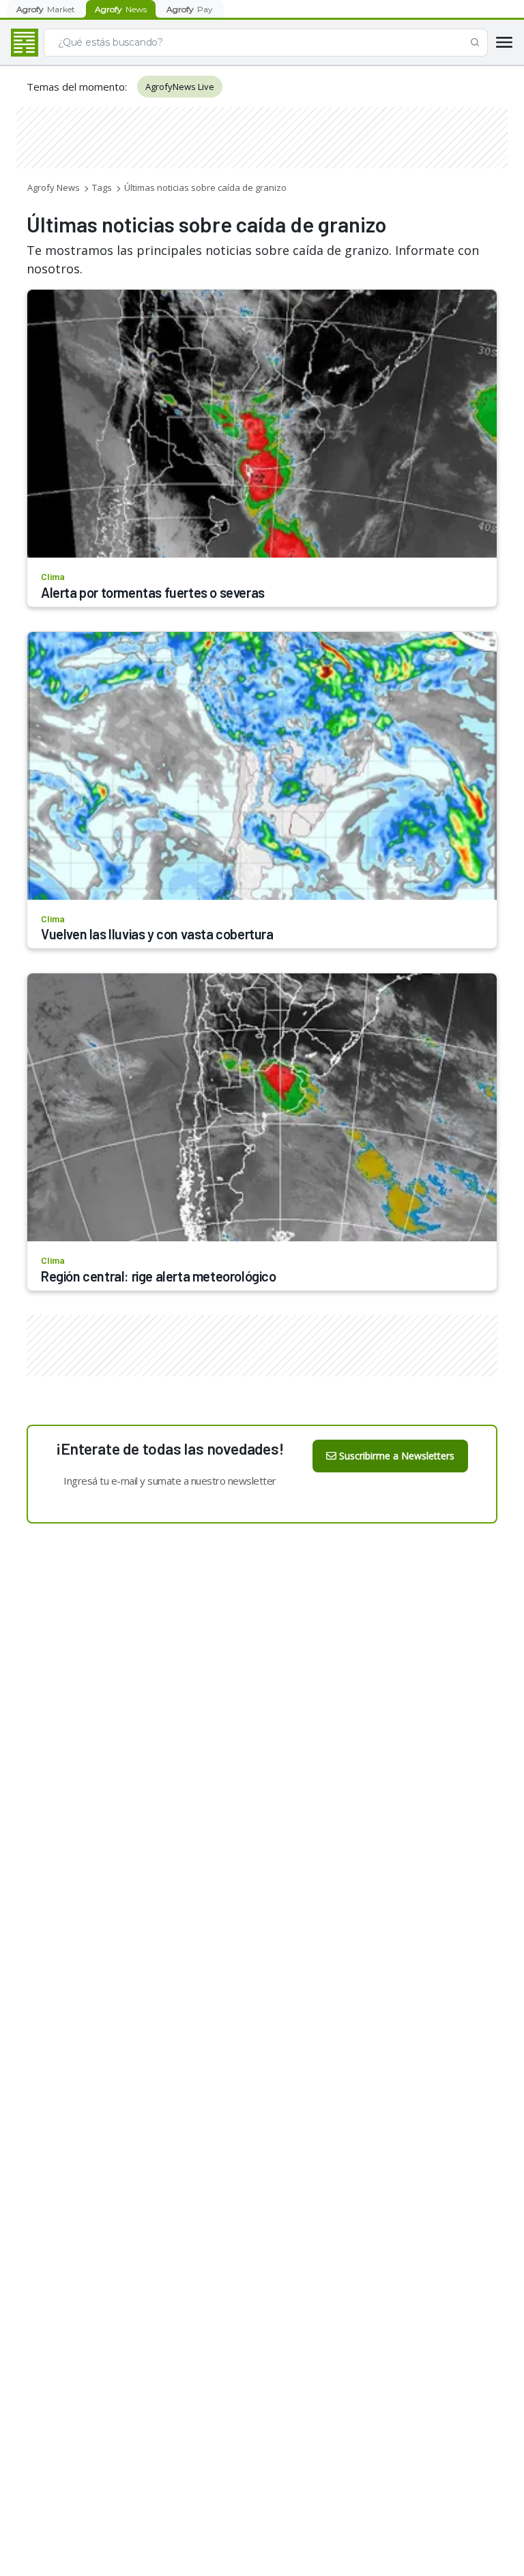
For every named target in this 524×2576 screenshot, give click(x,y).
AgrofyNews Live (180, 87)
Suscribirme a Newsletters (397, 1456)
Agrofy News (54, 187)
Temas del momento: (77, 87)
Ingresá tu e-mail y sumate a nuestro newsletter (170, 1481)
